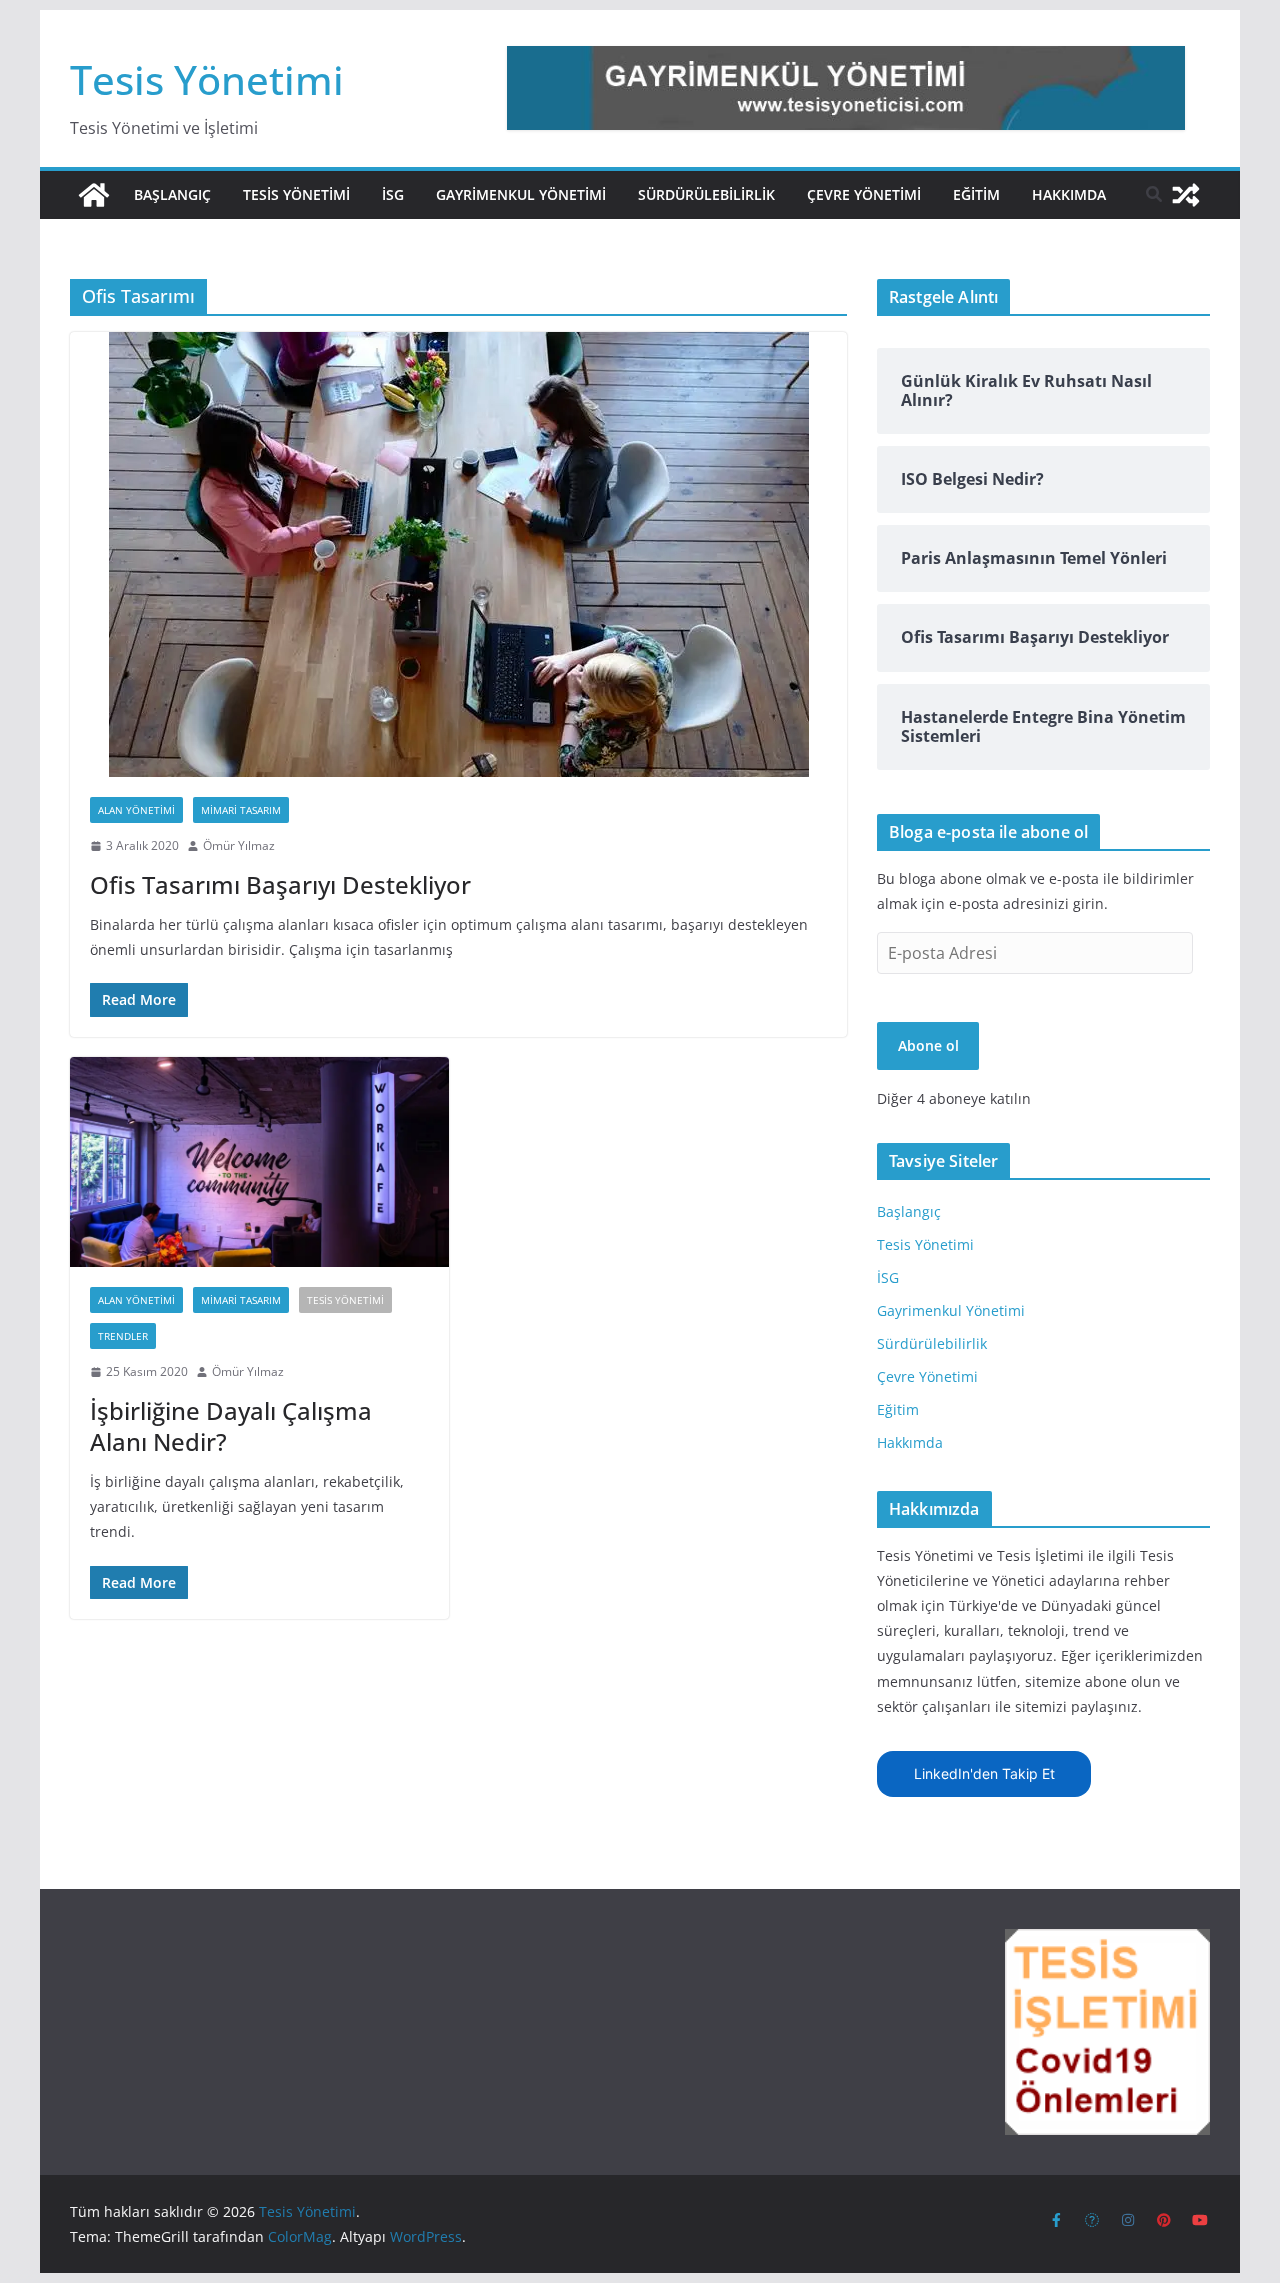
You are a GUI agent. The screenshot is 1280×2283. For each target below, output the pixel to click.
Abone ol (928, 1045)
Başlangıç (172, 194)
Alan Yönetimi (136, 810)
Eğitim (976, 194)
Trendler (123, 1336)
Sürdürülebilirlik (706, 194)
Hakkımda (1069, 194)
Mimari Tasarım (241, 810)
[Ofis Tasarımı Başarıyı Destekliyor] (458, 554)
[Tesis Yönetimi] (94, 195)
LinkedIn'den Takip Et (984, 1773)
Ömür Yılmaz (239, 845)
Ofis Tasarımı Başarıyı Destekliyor (280, 884)
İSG (393, 194)
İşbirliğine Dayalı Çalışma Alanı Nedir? (231, 1426)
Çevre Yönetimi (864, 194)
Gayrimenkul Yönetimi (521, 194)
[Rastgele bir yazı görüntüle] (1186, 195)
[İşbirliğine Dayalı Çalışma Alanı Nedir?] (259, 1162)
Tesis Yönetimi (207, 79)
